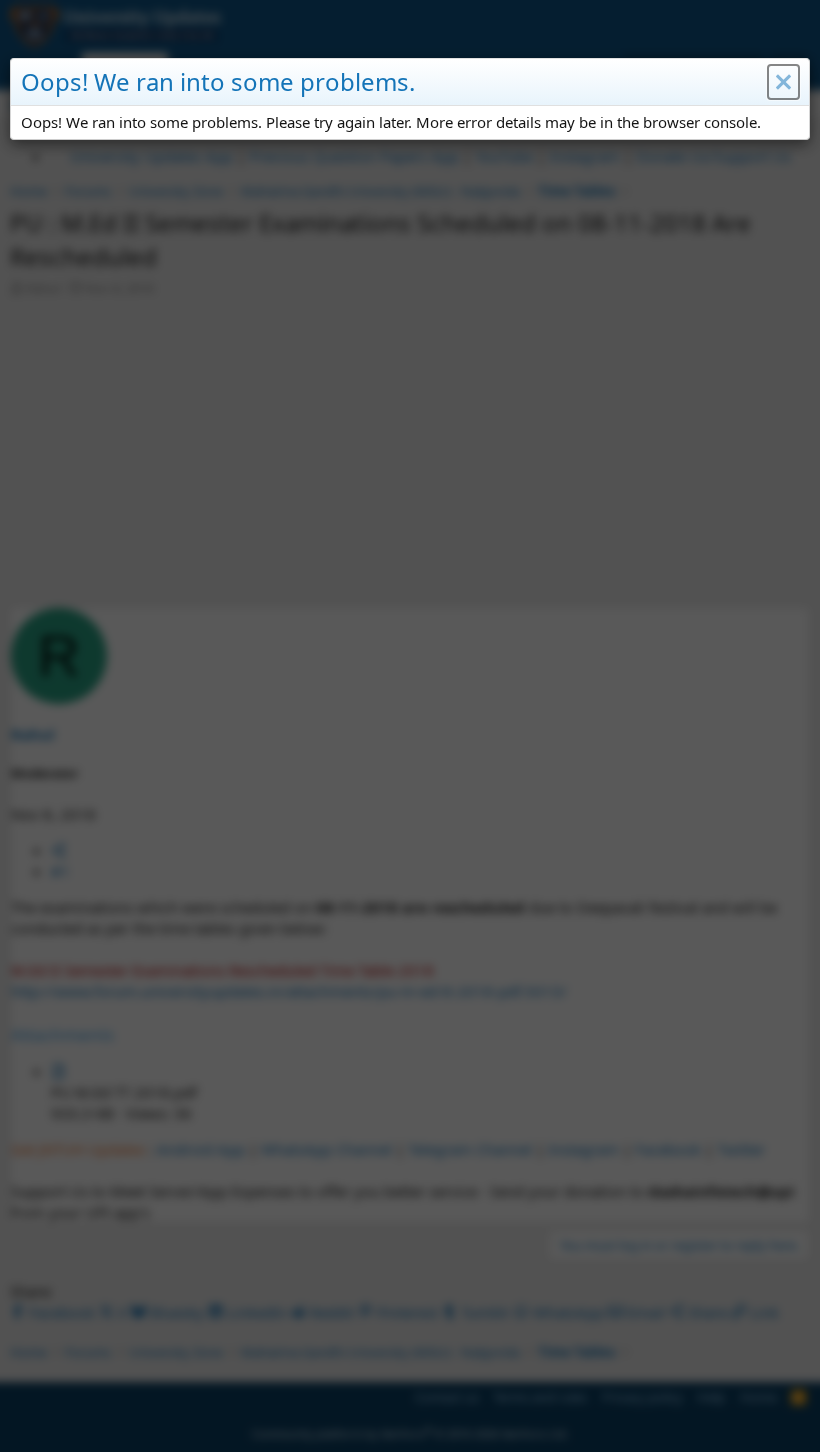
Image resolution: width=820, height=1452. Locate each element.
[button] (783, 82)
